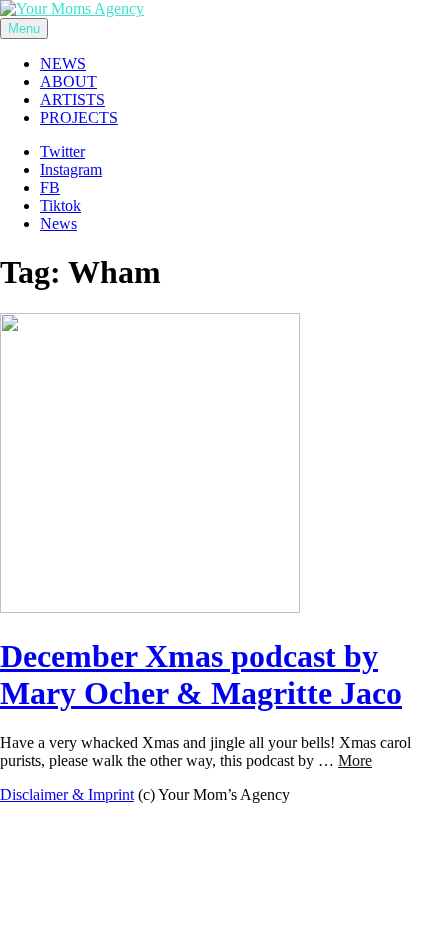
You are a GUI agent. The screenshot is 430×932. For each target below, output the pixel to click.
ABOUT (68, 81)
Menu (24, 28)
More (355, 760)
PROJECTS (79, 117)
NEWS (63, 63)
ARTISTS (72, 99)
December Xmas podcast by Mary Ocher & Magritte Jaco (201, 674)
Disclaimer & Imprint (67, 794)
